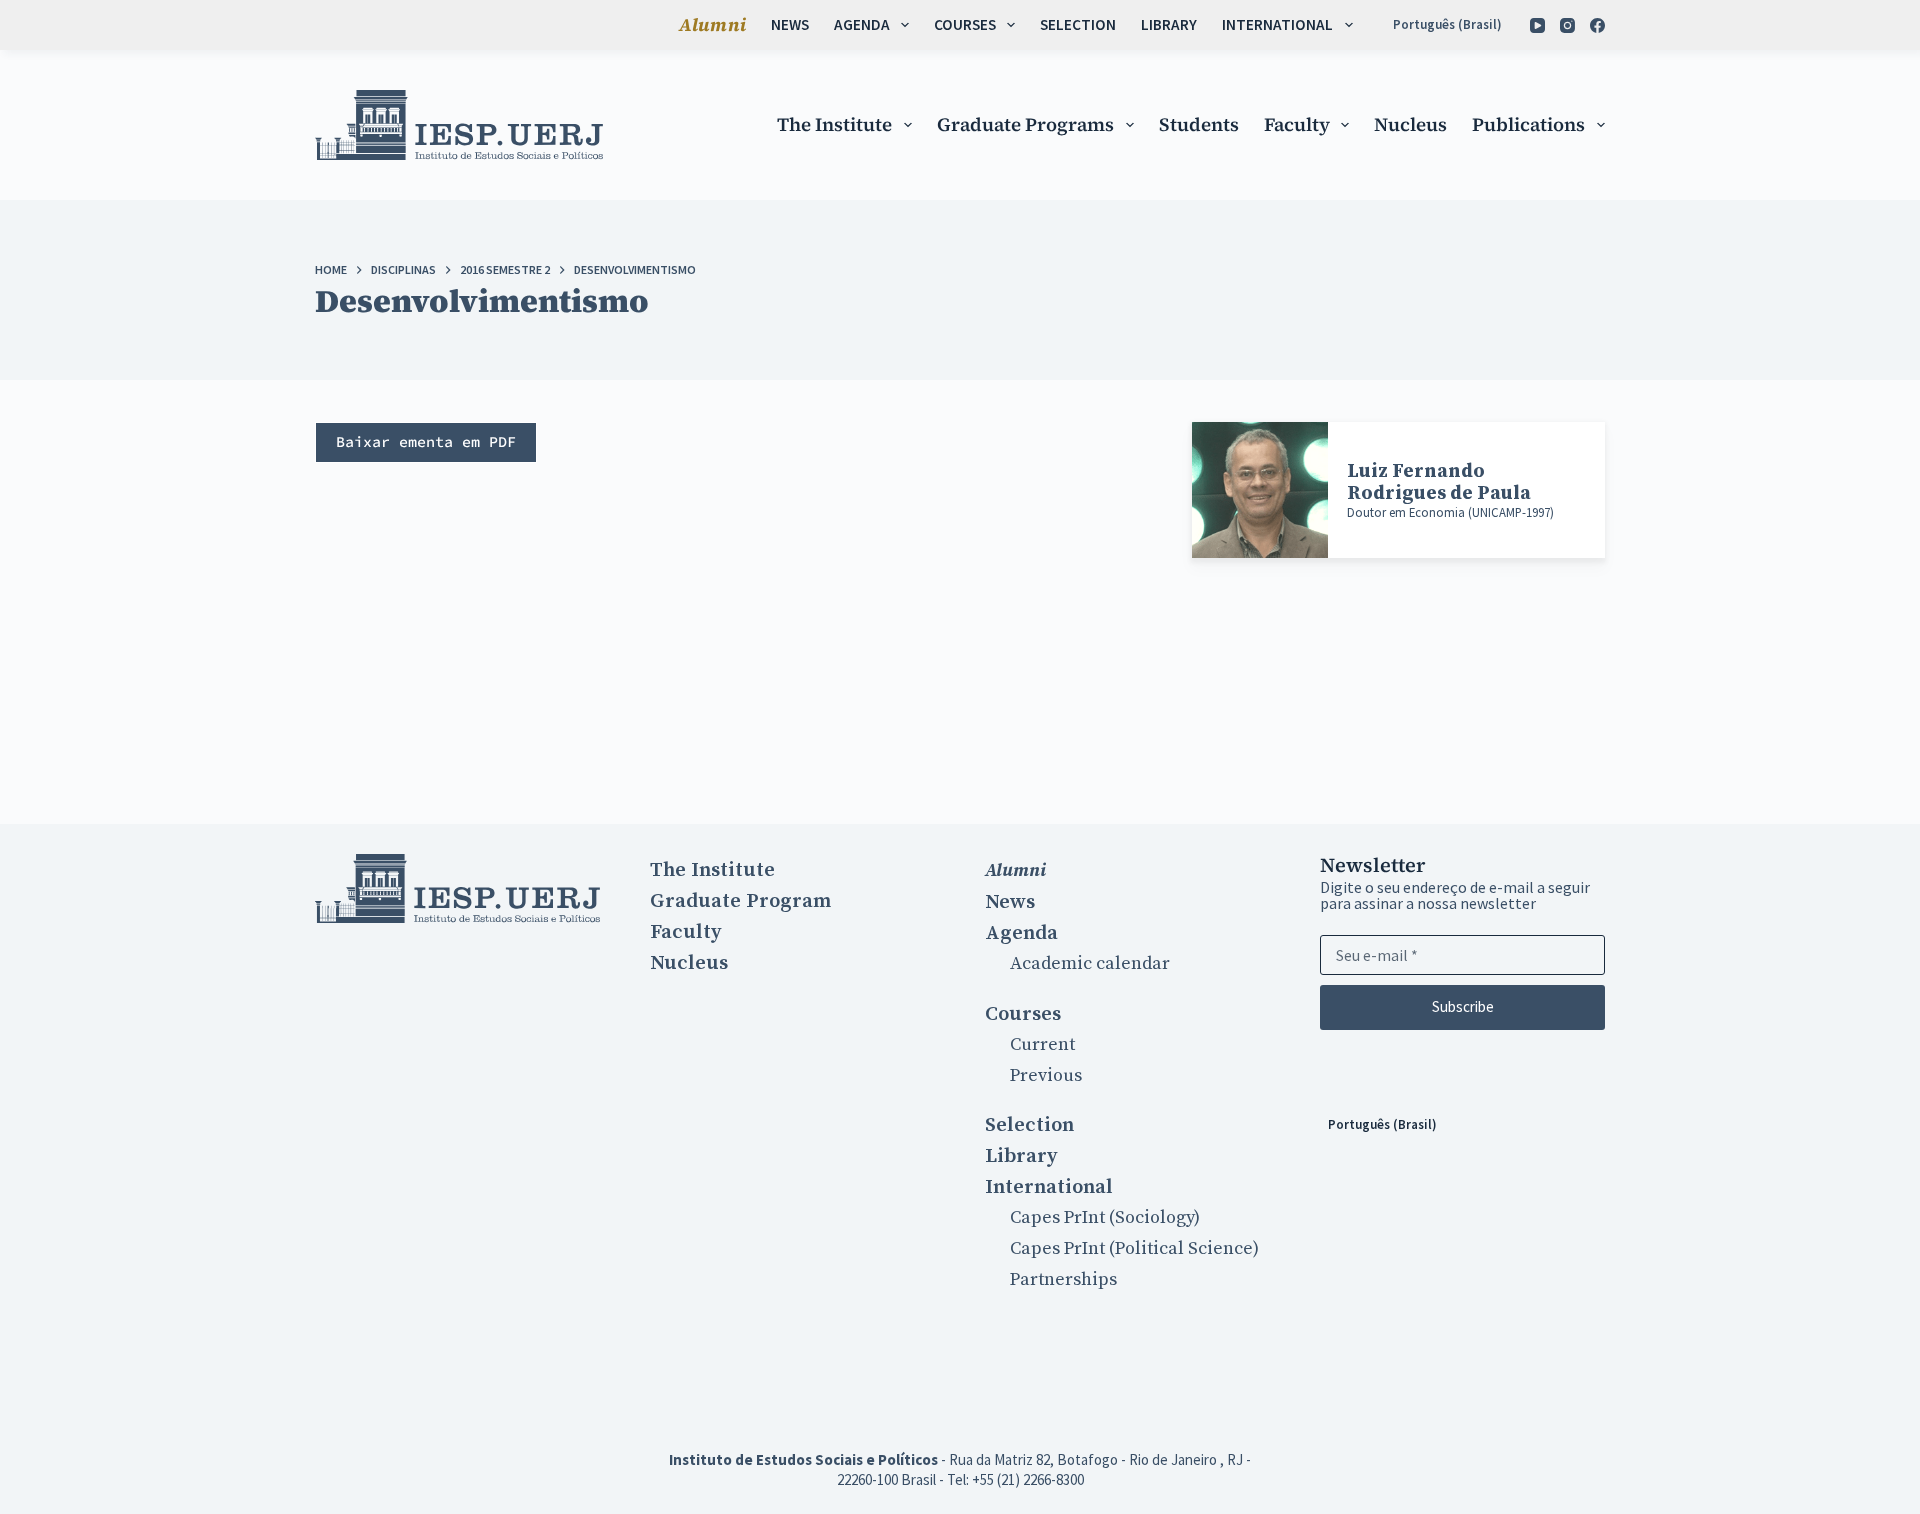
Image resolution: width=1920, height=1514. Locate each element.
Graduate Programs (1025, 124)
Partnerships (1063, 1279)
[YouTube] (1537, 25)
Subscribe (1463, 1006)
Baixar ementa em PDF (426, 441)
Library (1169, 24)
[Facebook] (1597, 25)
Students (1199, 124)
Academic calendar (1090, 963)
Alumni (712, 24)
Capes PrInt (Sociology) (1105, 1217)
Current (1042, 1044)
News (790, 24)
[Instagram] (1567, 25)
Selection (1078, 24)
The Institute (834, 124)
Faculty (1297, 124)
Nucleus (1410, 124)
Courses (965, 24)
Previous (1046, 1075)
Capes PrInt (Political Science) (1134, 1248)
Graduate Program (740, 901)
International (1277, 24)
